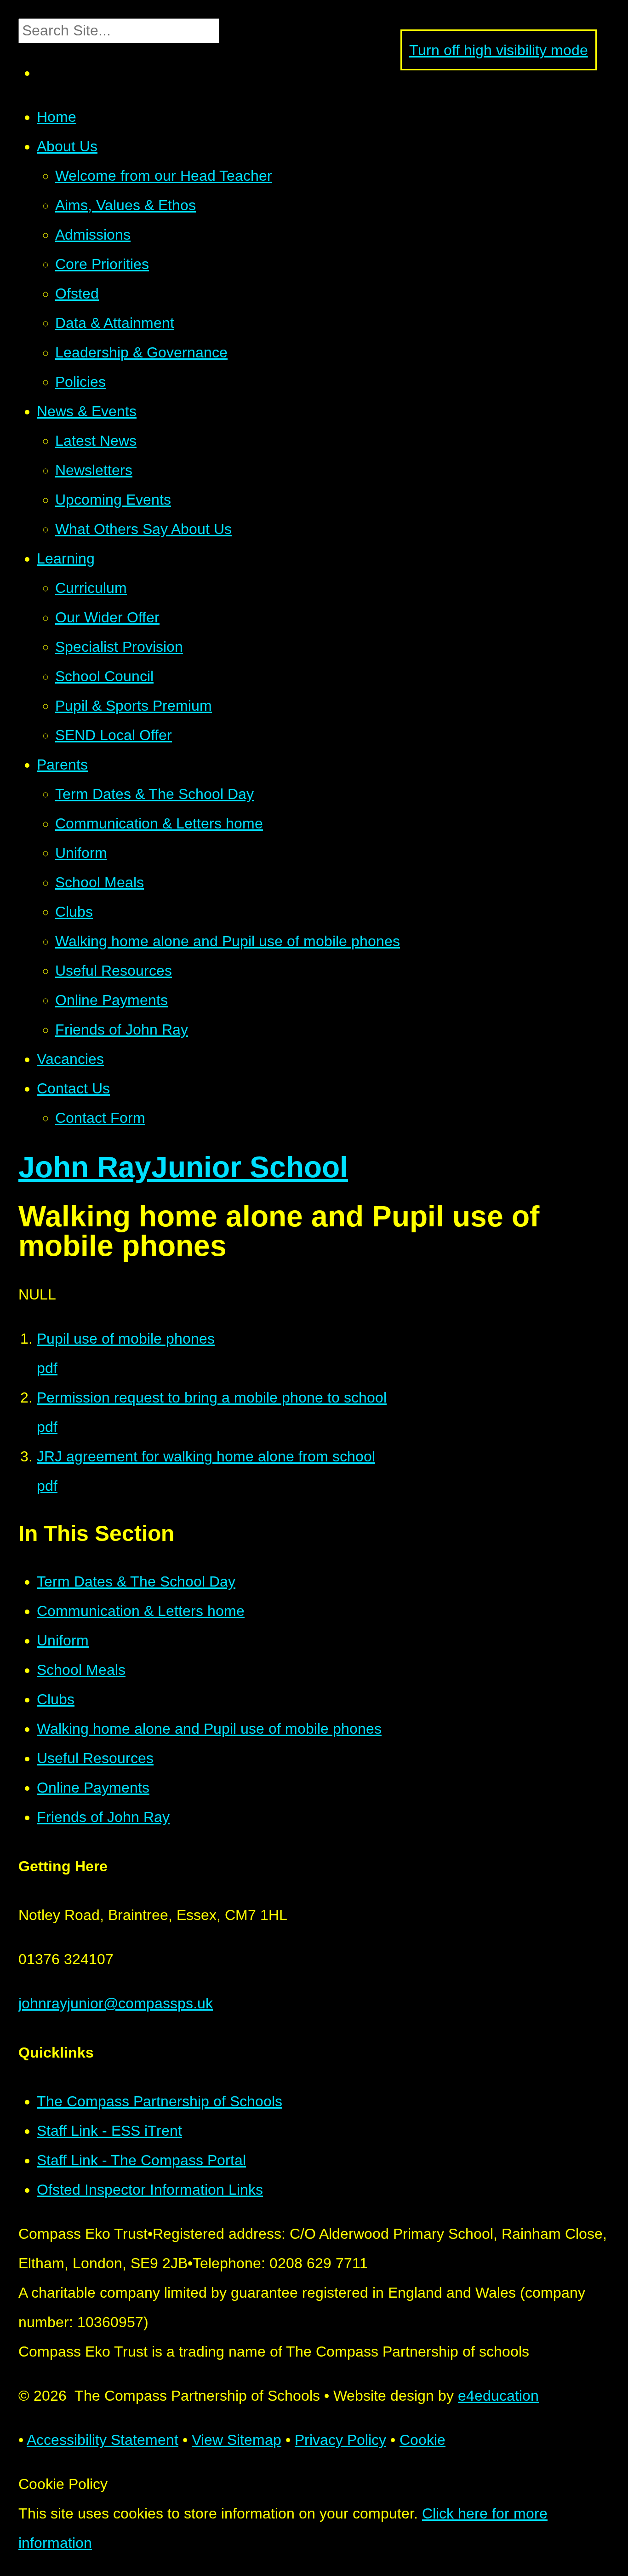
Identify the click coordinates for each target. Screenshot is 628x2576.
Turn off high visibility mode (499, 50)
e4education (498, 2396)
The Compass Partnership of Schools (160, 2101)
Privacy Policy (340, 2440)
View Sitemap (237, 2440)
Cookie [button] (422, 2440)
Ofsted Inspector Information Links (150, 2190)
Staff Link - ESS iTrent (109, 2131)
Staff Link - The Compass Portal (141, 2160)
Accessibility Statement (103, 2440)
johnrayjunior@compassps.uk (116, 2003)
